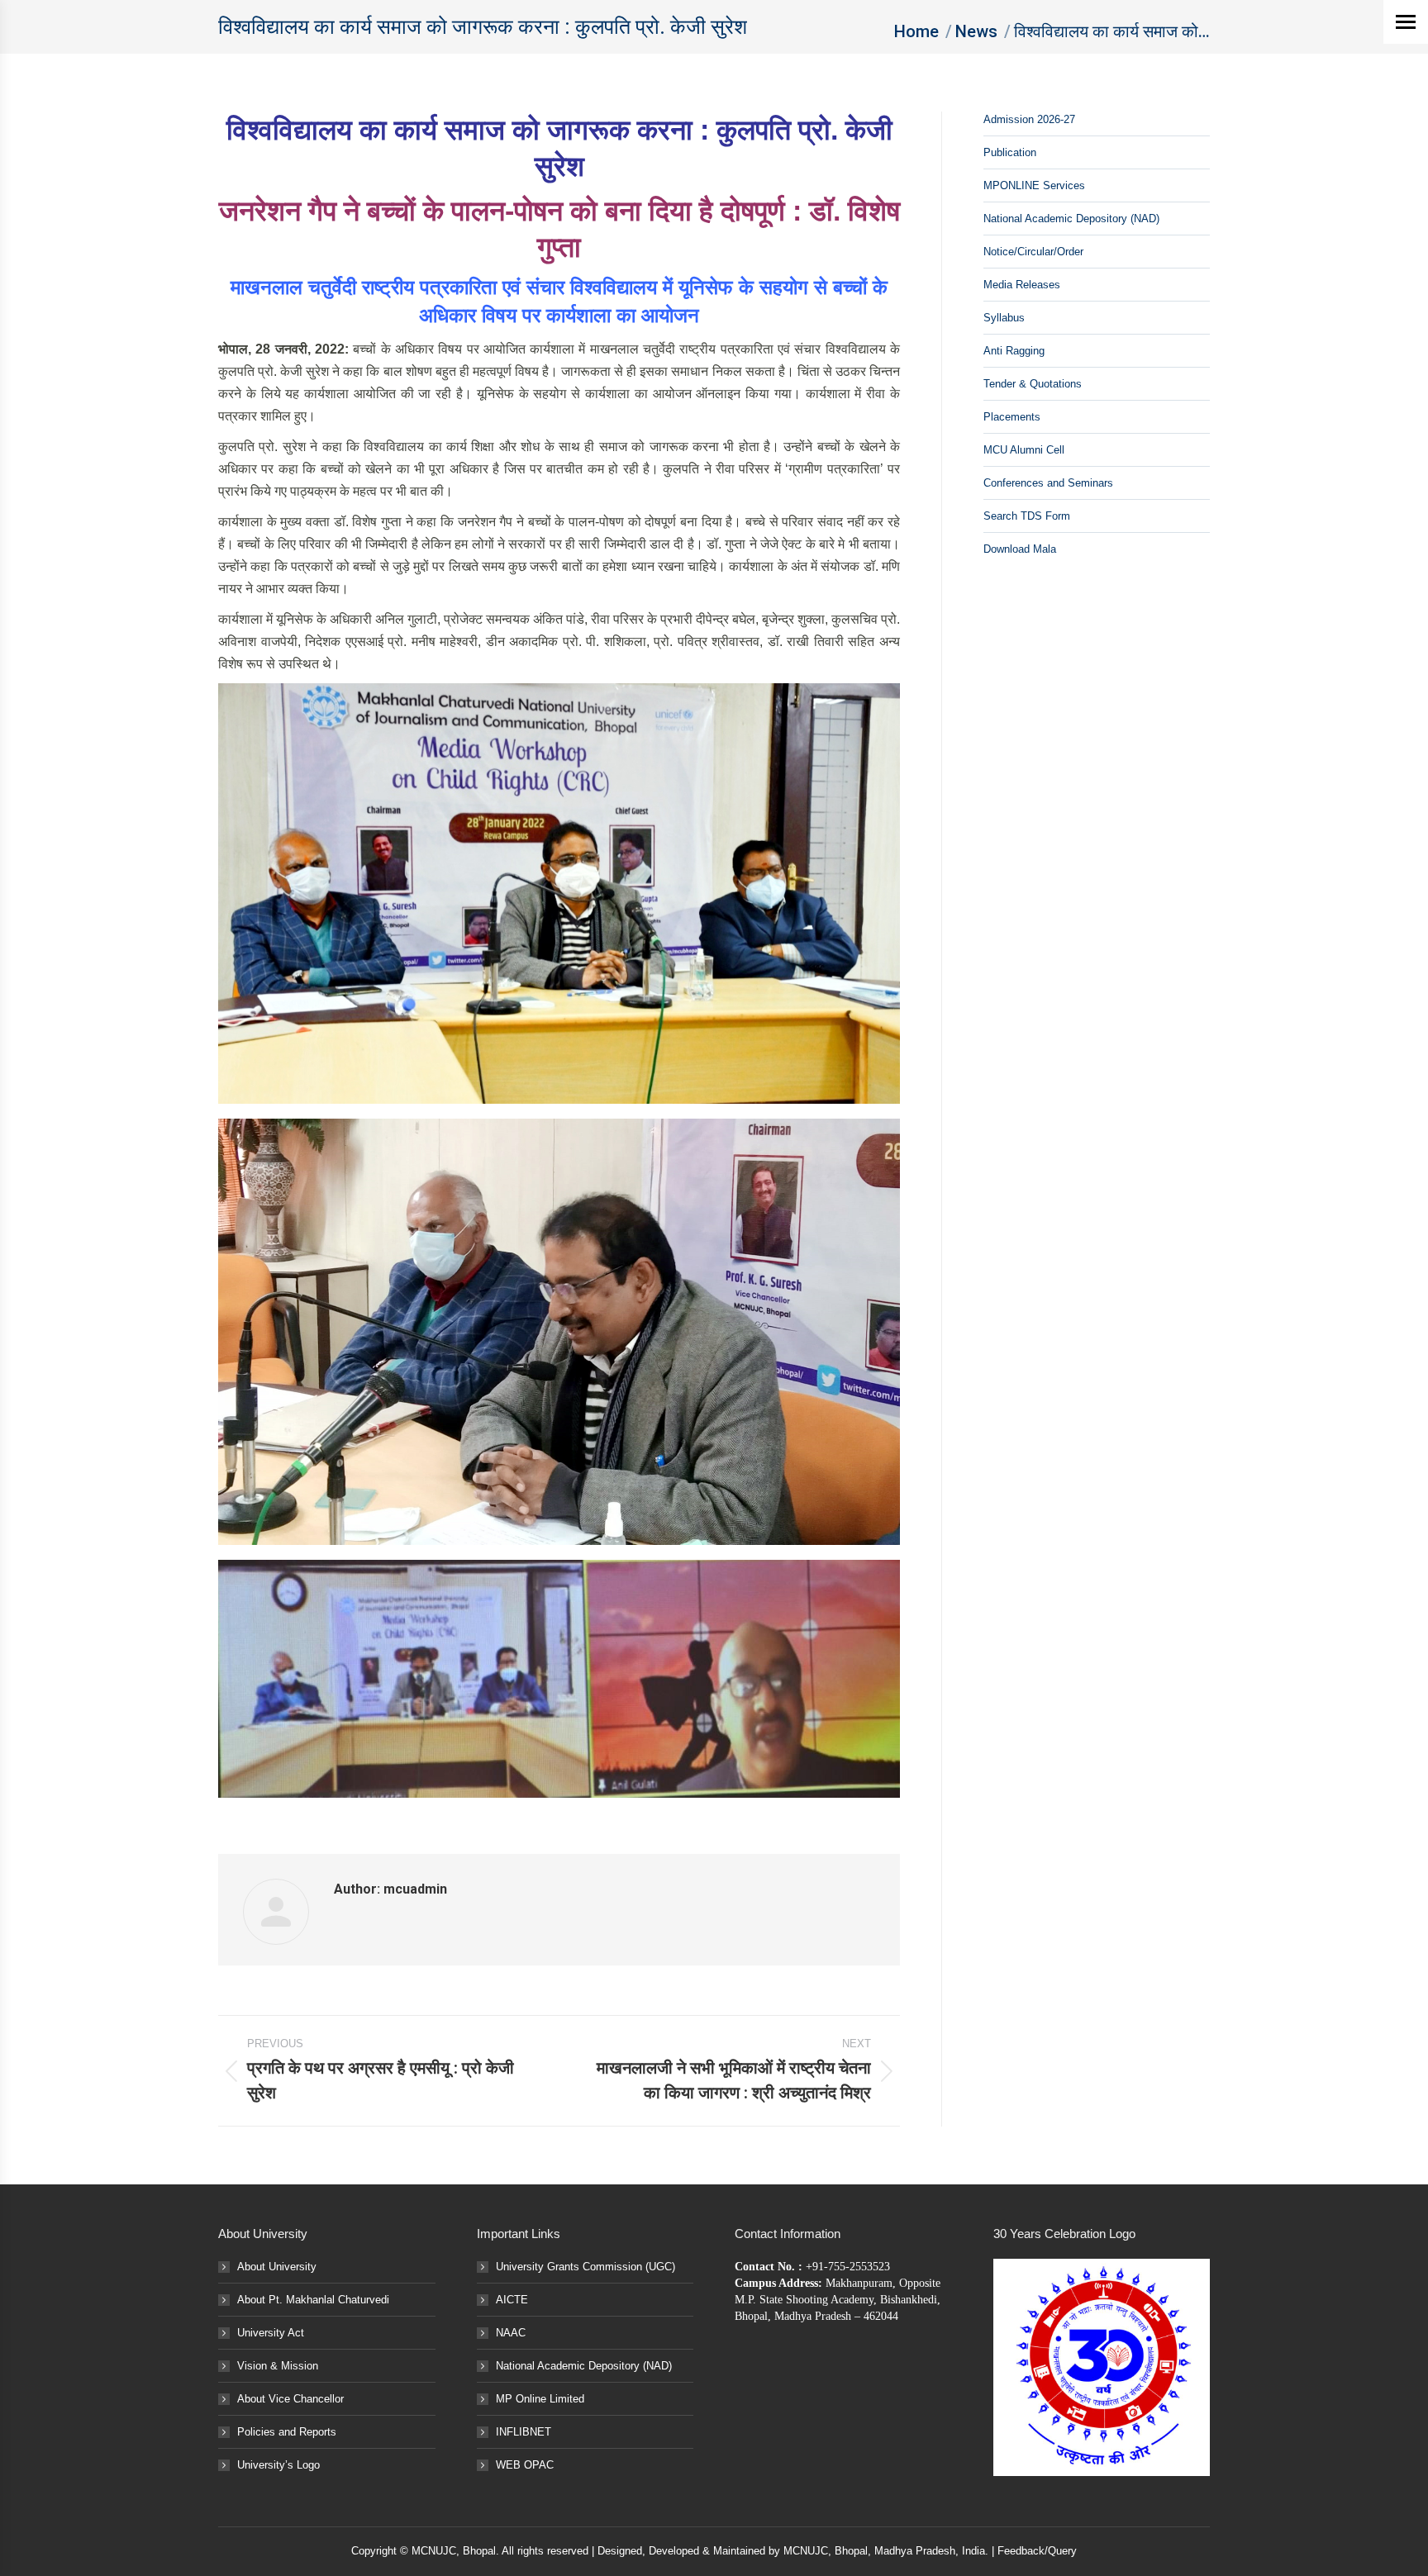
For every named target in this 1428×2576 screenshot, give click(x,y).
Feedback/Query (1037, 2551)
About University (277, 2267)
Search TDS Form (1027, 516)
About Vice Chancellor (290, 2399)
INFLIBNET (524, 2432)
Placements (1012, 417)
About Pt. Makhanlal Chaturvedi (313, 2300)
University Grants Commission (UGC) (585, 2267)
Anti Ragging (1014, 351)
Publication (1010, 152)
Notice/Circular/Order (1033, 252)
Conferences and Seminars (1048, 483)
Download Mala (1020, 549)
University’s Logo (278, 2465)
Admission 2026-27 (1029, 119)
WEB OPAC (525, 2465)
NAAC (511, 2333)
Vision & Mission (278, 2366)
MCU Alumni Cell (1024, 450)
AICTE (512, 2300)
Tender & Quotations (1033, 384)
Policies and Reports (287, 2432)
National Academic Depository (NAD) (1071, 219)
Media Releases (1022, 285)
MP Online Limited (540, 2399)
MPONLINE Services (1034, 185)
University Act (271, 2333)
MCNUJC (806, 2551)
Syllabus (1004, 318)
